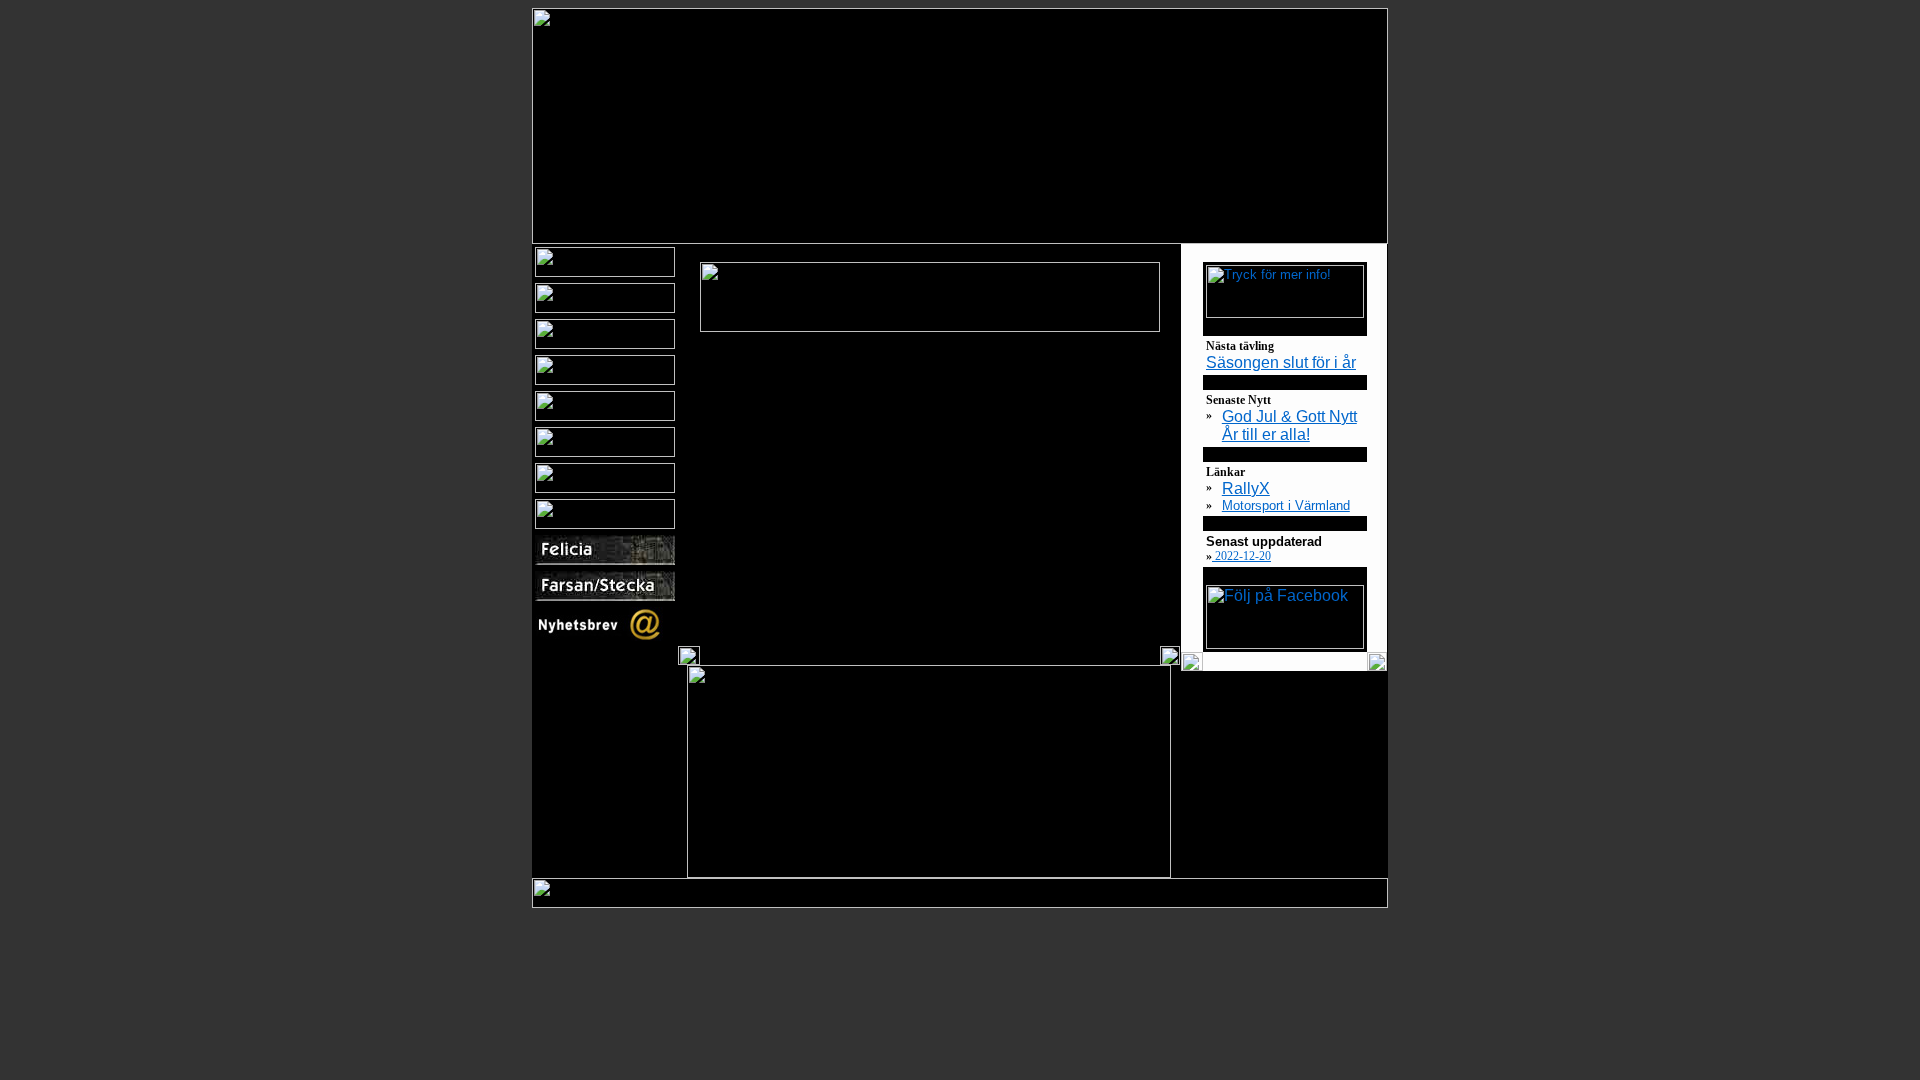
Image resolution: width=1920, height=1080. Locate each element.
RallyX (1246, 488)
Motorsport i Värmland (1286, 505)
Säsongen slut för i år (1281, 362)
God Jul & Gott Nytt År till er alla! (1289, 425)
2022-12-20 (1241, 556)
